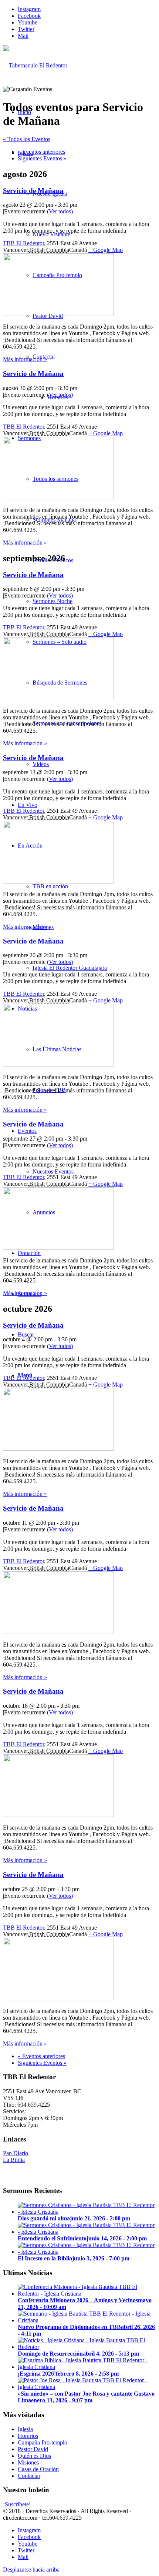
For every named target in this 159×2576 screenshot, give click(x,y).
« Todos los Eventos (27, 139)
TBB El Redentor (23, 243)
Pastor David (33, 2449)
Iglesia (25, 2429)
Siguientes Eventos (42, 158)
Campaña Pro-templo (43, 2442)
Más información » (25, 359)
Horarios (28, 2436)
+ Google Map (106, 250)
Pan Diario (16, 2153)
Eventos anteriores (41, 152)
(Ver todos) (60, 211)
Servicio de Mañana (33, 191)
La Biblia (14, 2160)
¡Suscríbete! (17, 2504)
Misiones (28, 2462)
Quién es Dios (34, 2456)
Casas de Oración (38, 2469)
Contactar (29, 2476)
